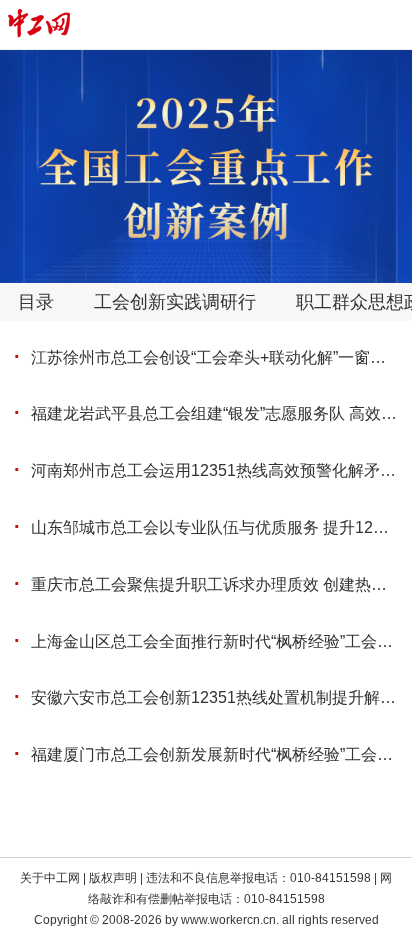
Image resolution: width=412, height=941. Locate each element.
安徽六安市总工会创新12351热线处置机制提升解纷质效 (206, 696)
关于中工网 (50, 878)
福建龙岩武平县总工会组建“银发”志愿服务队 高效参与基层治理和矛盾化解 (206, 412)
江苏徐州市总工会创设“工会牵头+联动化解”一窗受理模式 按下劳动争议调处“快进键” (206, 356)
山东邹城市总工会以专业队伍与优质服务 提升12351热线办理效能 (206, 526)
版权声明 (113, 878)
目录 (36, 302)
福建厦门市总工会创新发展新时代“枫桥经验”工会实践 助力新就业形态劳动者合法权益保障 (206, 753)
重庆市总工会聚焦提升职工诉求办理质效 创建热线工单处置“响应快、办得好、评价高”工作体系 (206, 583)
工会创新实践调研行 (175, 302)
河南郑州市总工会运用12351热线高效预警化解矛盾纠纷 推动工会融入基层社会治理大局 (206, 469)
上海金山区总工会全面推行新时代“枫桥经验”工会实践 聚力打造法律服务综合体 (206, 640)
